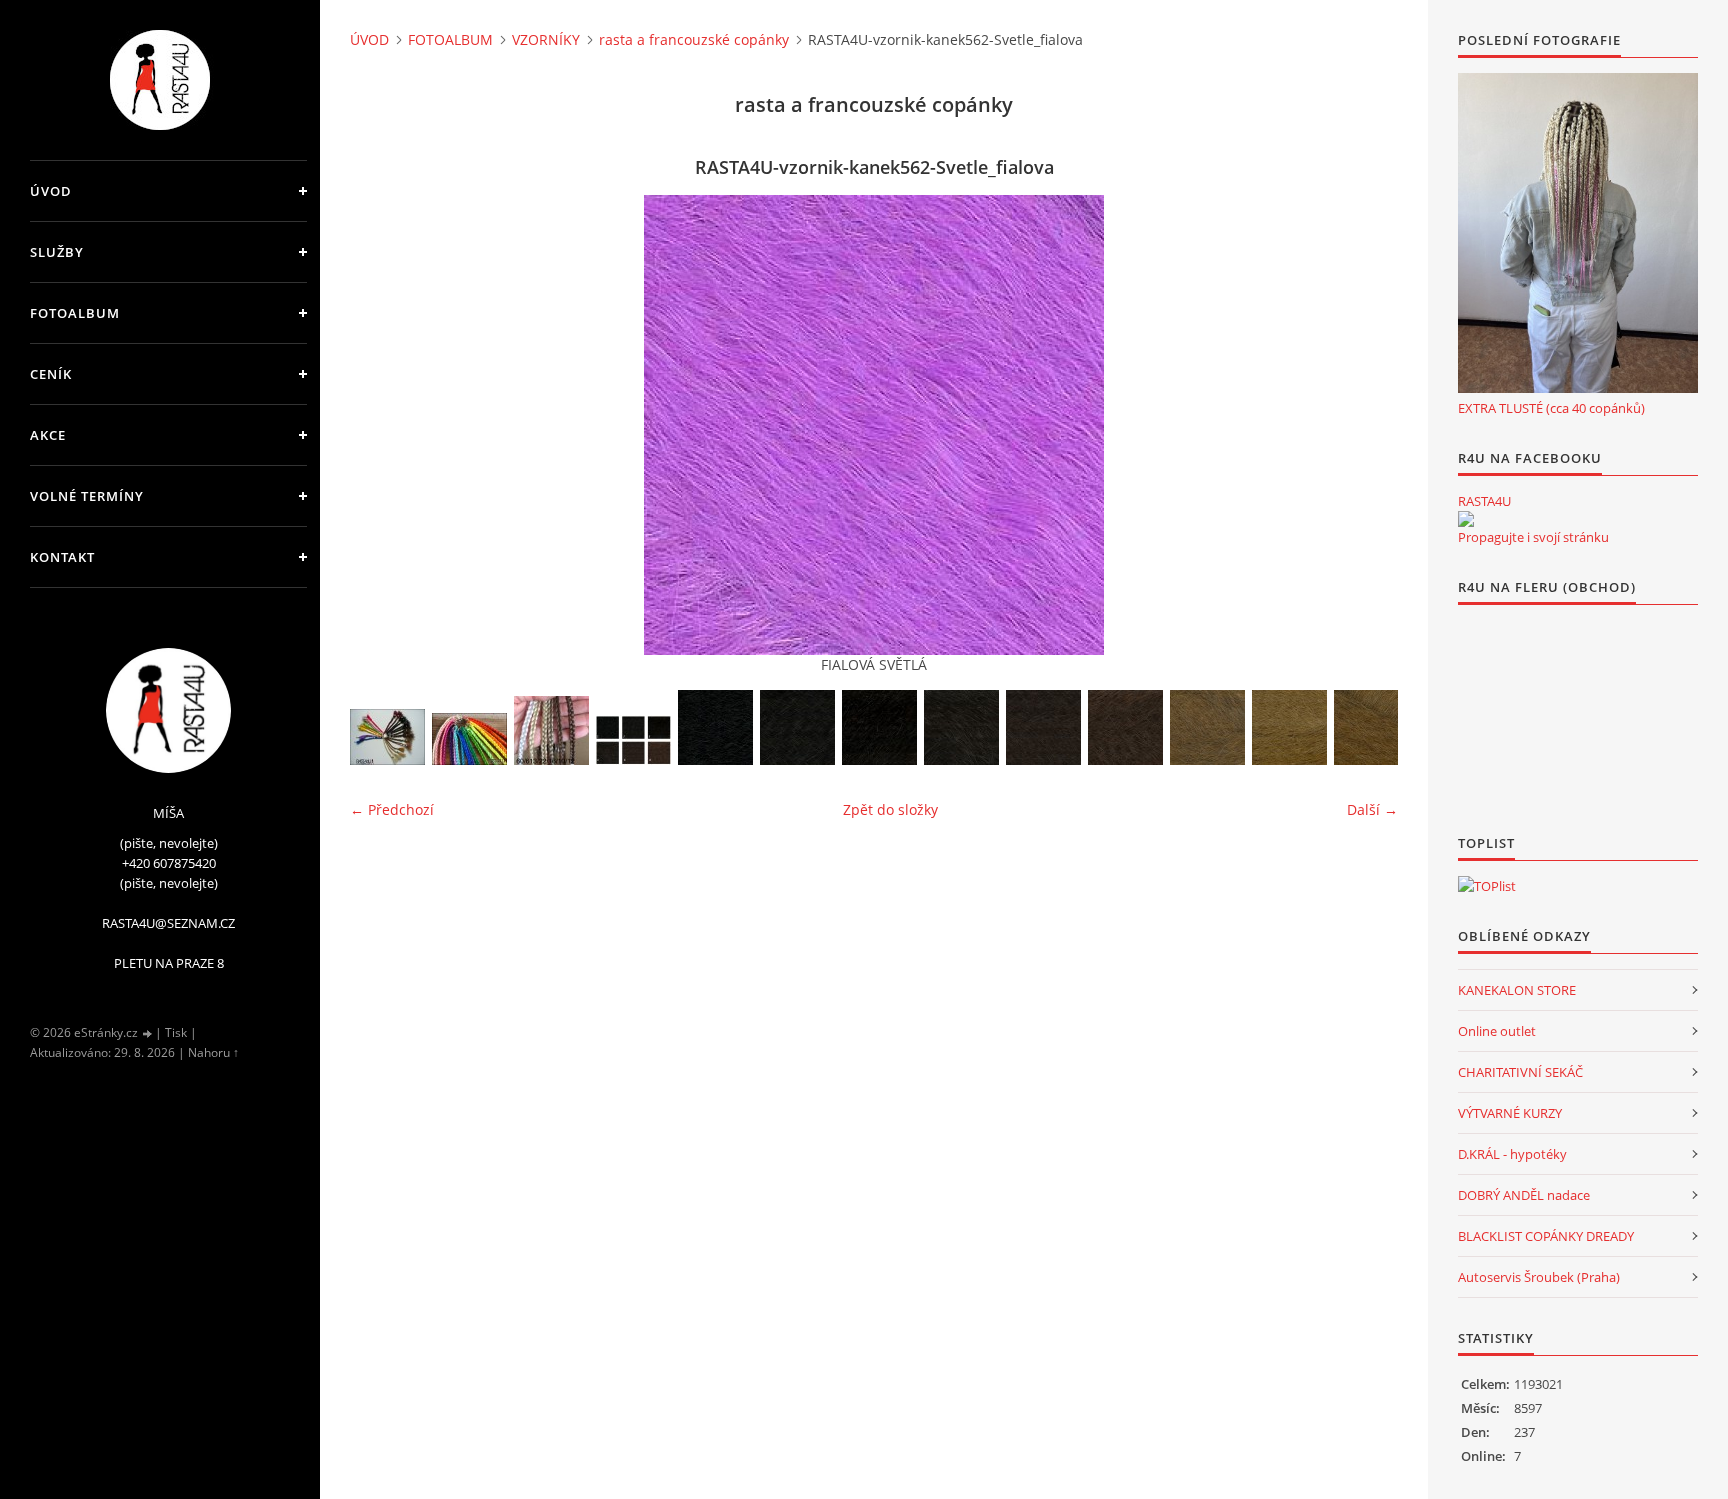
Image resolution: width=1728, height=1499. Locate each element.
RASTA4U (1484, 501)
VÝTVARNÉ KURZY (1510, 1113)
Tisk (176, 1032)
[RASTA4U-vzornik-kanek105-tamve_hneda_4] (961, 727)
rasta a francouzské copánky (694, 39)
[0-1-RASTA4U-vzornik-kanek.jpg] (387, 737)
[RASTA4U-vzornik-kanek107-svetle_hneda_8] (1125, 727)
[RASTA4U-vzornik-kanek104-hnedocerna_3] (879, 727)
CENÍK (51, 374)
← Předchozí (392, 809)
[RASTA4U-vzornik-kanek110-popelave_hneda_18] (1371, 727)
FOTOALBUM (75, 313)
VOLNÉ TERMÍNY (87, 496)
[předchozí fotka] (382, 425)
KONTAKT (62, 557)
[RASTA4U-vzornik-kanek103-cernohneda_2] (797, 727)
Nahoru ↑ (213, 1052)
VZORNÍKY (546, 39)
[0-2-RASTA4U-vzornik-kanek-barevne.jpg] (469, 739)
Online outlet (1497, 1031)
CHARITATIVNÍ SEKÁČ (1520, 1072)
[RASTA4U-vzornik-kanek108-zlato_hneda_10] (1207, 727)
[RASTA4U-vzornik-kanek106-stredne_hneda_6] (1043, 727)
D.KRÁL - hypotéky (1512, 1154)
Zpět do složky (890, 809)
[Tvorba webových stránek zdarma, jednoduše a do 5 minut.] (148, 1033)
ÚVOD (51, 191)
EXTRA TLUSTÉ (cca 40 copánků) (1551, 408)
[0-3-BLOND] (551, 730)
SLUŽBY (57, 252)
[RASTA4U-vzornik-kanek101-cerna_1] (715, 727)
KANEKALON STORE (1517, 990)
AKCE (48, 435)
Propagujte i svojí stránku (1533, 537)
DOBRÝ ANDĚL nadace (1524, 1195)
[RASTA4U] (1466, 519)
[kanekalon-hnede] (633, 740)
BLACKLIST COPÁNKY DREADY (1546, 1236)
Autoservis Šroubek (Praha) (1539, 1277)
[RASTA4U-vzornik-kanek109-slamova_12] (1289, 727)
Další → (1372, 809)
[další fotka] (1365, 425)
